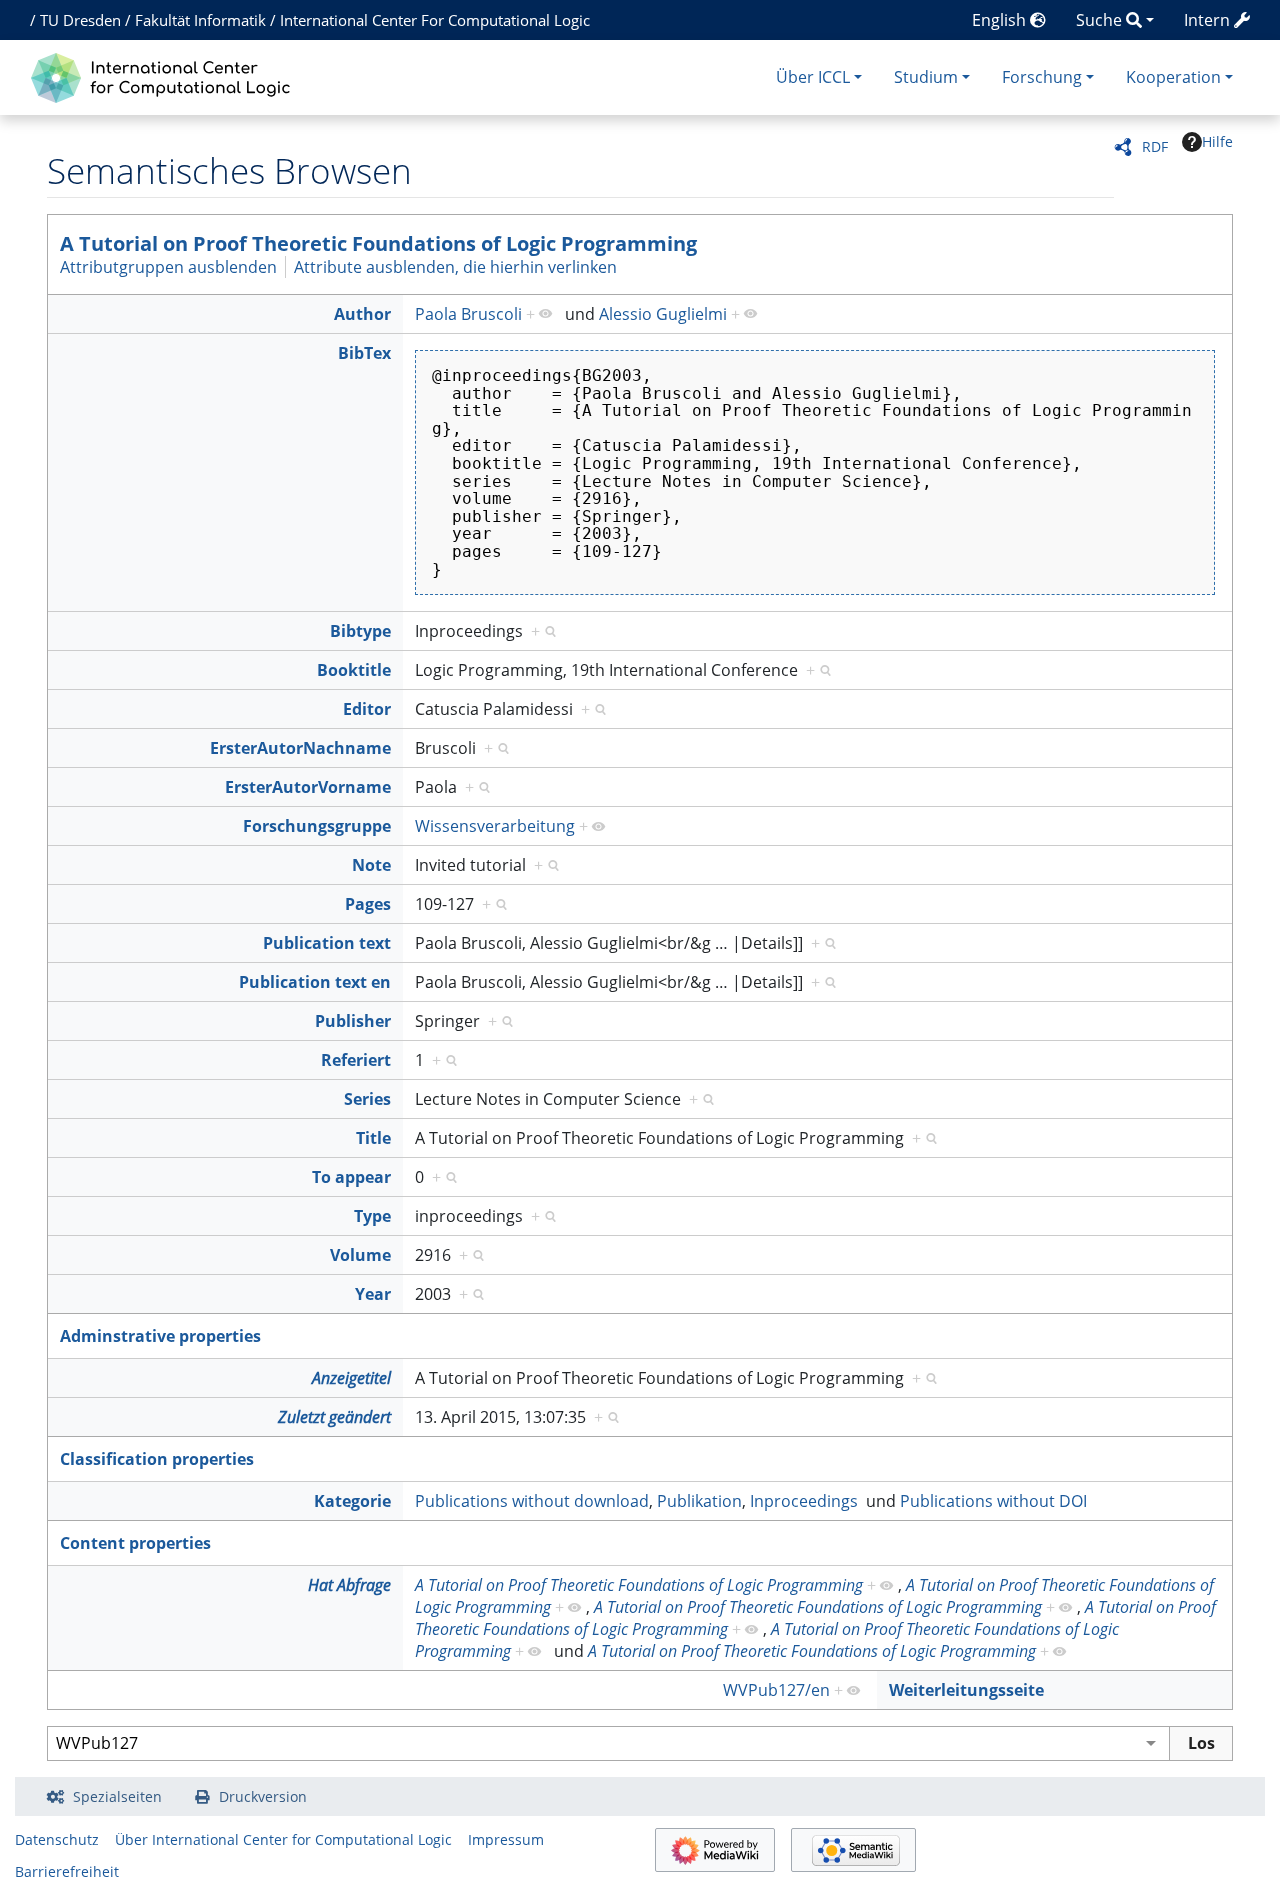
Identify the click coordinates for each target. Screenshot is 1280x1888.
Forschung (1042, 77)
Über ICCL (813, 77)
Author (362, 314)
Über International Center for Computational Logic (283, 1839)
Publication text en (315, 982)
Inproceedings (804, 1501)
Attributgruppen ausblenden (168, 267)
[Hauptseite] (165, 75)
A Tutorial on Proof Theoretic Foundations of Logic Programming (378, 243)
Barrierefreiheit (67, 1871)
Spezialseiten (117, 1796)
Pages (368, 904)
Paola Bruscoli (468, 314)
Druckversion (263, 1796)
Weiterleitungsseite (966, 1690)
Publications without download (532, 1501)
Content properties (135, 1543)
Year (373, 1294)
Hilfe (1217, 141)
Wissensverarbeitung (495, 826)
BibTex (364, 353)
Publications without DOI (993, 1501)
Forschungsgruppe (317, 826)
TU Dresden (80, 20)
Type (372, 1216)
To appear (351, 1177)
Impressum (506, 1839)
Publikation (699, 1501)
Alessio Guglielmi (663, 314)
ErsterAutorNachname (300, 748)
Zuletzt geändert (334, 1417)
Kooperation (1173, 77)
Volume (360, 1255)
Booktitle (354, 670)
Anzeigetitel (351, 1378)
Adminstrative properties (160, 1336)
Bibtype (360, 631)
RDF (1155, 146)
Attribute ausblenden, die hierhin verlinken (455, 267)
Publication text (327, 943)
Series (367, 1099)
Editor (367, 709)
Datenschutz (57, 1839)
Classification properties (157, 1459)
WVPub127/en (776, 1690)
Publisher (353, 1021)
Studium (926, 77)
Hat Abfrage (349, 1585)
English (1001, 20)
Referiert (356, 1060)
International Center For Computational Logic (435, 20)
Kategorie (352, 1501)
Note (371, 865)
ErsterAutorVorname (308, 787)
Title (373, 1138)
